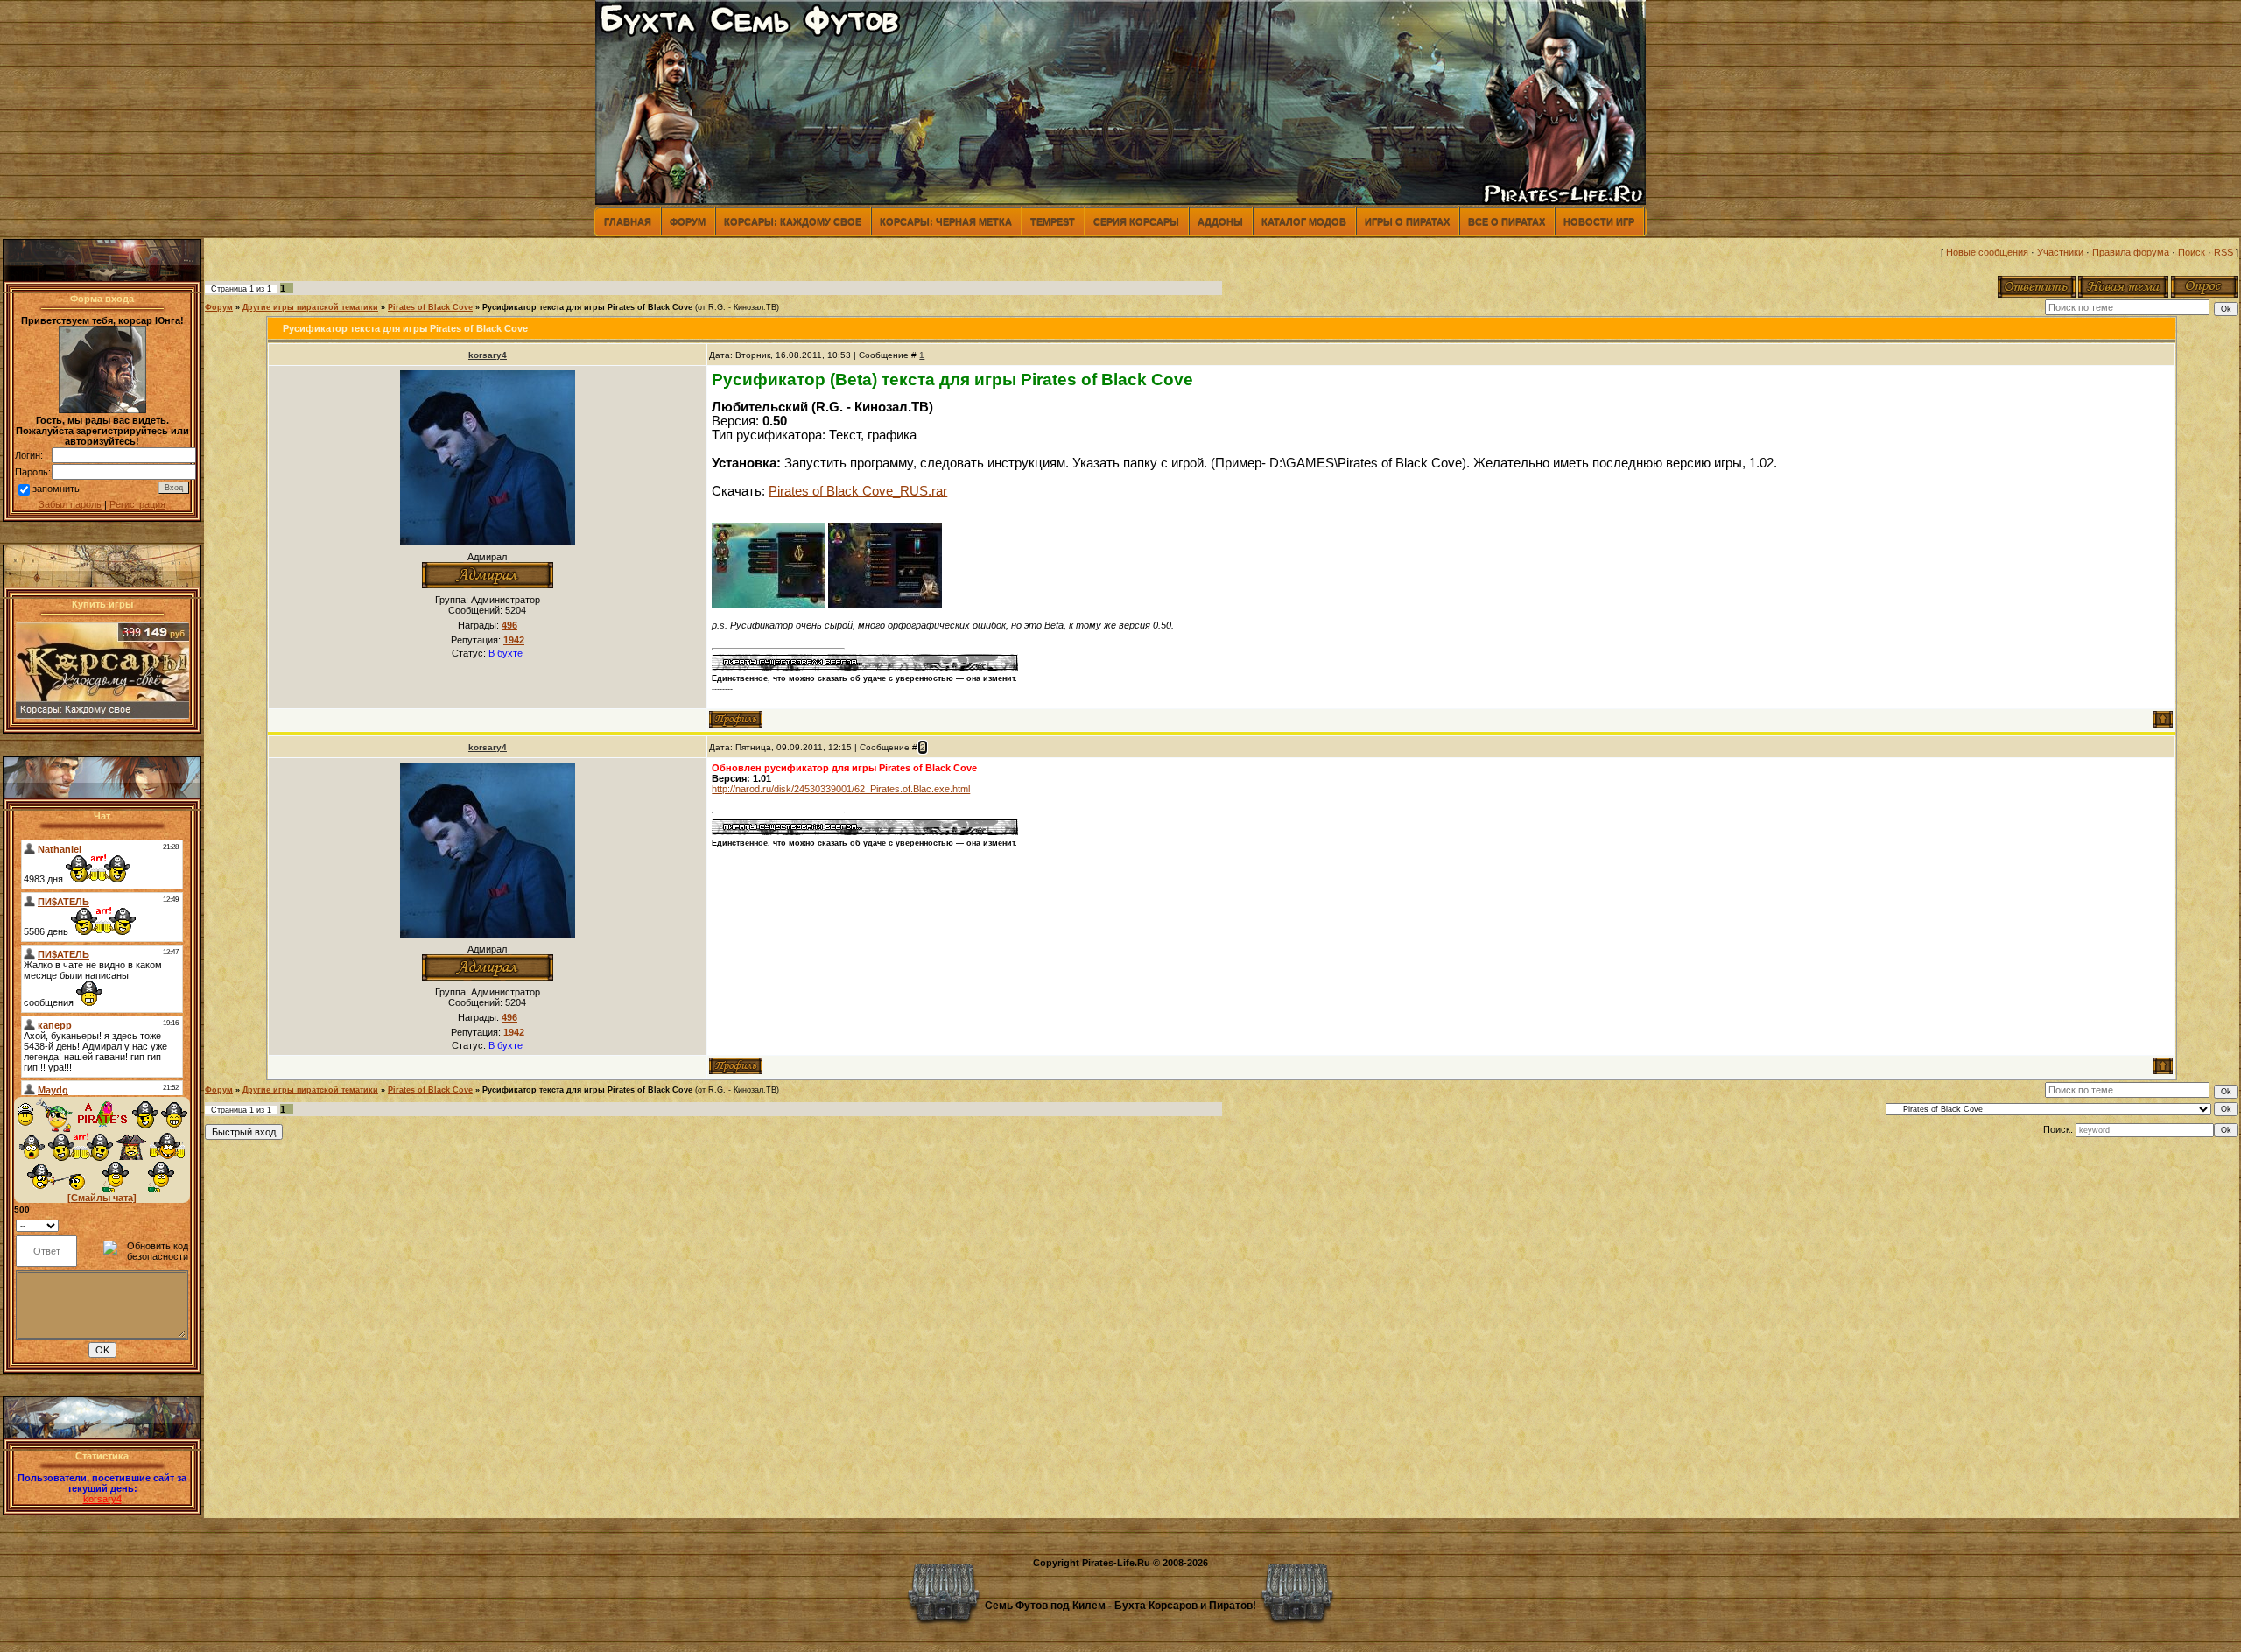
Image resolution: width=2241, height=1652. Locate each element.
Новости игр (1599, 221)
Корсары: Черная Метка (946, 221)
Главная (628, 221)
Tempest (1053, 221)
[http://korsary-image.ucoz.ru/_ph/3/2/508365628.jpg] (769, 604)
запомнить (56, 489)
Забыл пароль (70, 504)
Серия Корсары (1136, 221)
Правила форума (2131, 252)
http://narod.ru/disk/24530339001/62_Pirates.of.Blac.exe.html (841, 789)
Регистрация (137, 504)
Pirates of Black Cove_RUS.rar (858, 491)
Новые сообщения (1987, 252)
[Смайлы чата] (102, 1198)
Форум (688, 221)
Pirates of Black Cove (430, 307)
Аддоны (1220, 221)
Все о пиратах (1507, 221)
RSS (2223, 252)
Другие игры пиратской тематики (310, 307)
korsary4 (102, 1499)
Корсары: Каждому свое (793, 221)
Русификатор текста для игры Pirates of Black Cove (587, 307)
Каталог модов (1304, 221)
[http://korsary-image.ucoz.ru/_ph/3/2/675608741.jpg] (885, 604)
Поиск (2192, 252)
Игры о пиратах (1407, 221)
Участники (2060, 252)
